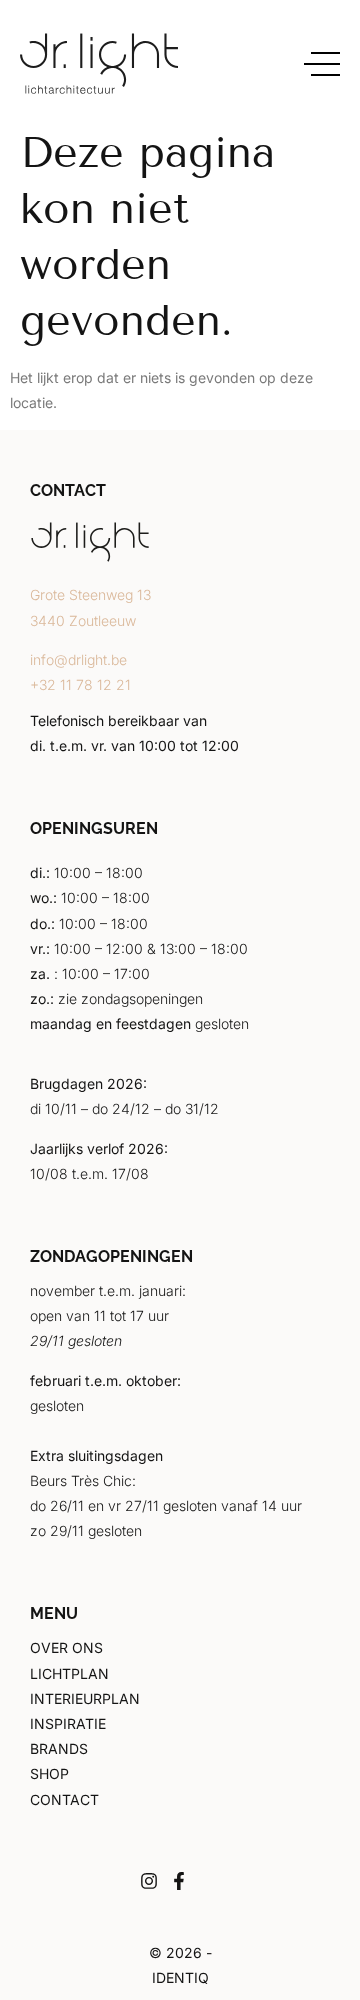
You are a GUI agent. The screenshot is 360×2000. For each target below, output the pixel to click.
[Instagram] (149, 1881)
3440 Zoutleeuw (83, 620)
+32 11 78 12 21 (80, 684)
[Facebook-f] (179, 1881)
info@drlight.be (78, 659)
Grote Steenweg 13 (90, 594)
